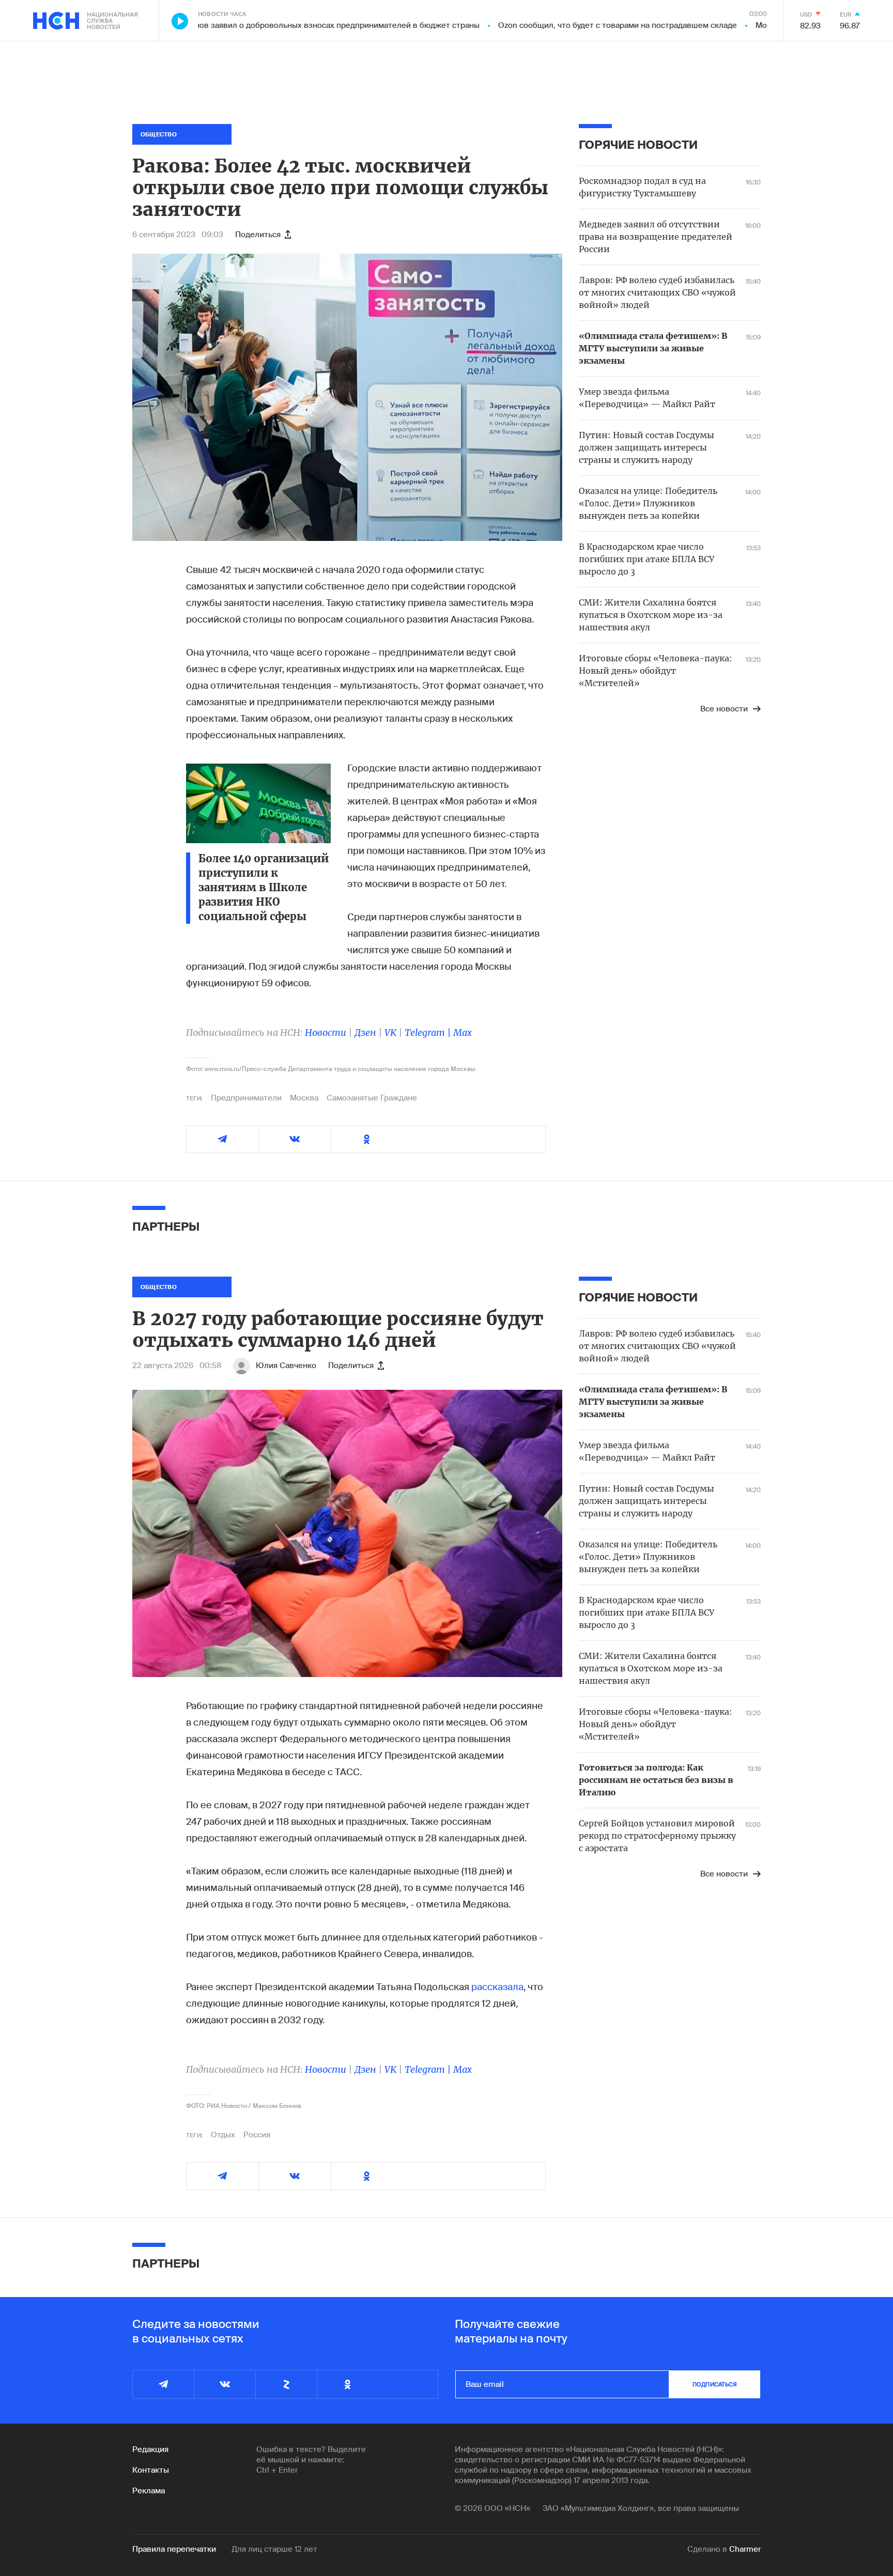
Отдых (223, 2135)
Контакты (151, 2470)
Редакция (150, 2449)
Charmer (745, 2549)
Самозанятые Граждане (372, 1098)
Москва (304, 1098)
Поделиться (258, 235)
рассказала (497, 1987)
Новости (326, 1033)
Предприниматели (246, 1098)
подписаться (715, 2384)
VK (390, 1033)
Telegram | (429, 1033)
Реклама (149, 2491)
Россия (257, 2135)
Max (463, 1033)
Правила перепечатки (174, 2549)
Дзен (365, 1033)
